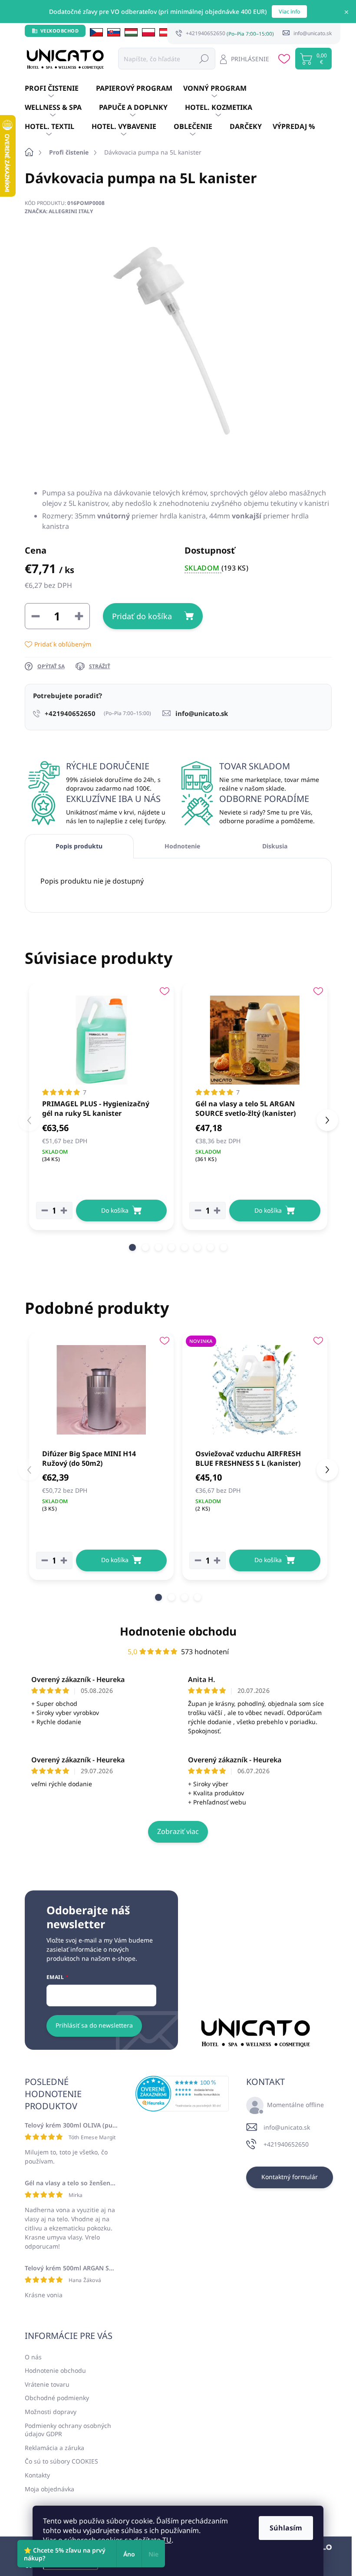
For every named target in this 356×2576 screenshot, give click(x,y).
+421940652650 (286, 2144)
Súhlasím (286, 2528)
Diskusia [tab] (275, 846)
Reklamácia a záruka (54, 2448)
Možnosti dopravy (51, 2412)
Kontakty (37, 2475)
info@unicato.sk (287, 2127)
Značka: (59, 211)
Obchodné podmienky (57, 2398)
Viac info (289, 12)
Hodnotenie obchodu (178, 1631)
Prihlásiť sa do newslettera (94, 2025)
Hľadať (204, 58)
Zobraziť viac (178, 1831)
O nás (33, 2357)
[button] (132, 1247)
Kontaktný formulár (290, 2177)
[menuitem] (60, 89)
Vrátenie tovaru (47, 2384)
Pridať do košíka (142, 616)
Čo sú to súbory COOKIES (61, 2461)
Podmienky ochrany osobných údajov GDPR (68, 2430)
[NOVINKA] (255, 1390)
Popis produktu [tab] (79, 846)
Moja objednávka (49, 2489)
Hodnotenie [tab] (182, 846)
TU (167, 2540)
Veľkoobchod (60, 31)
